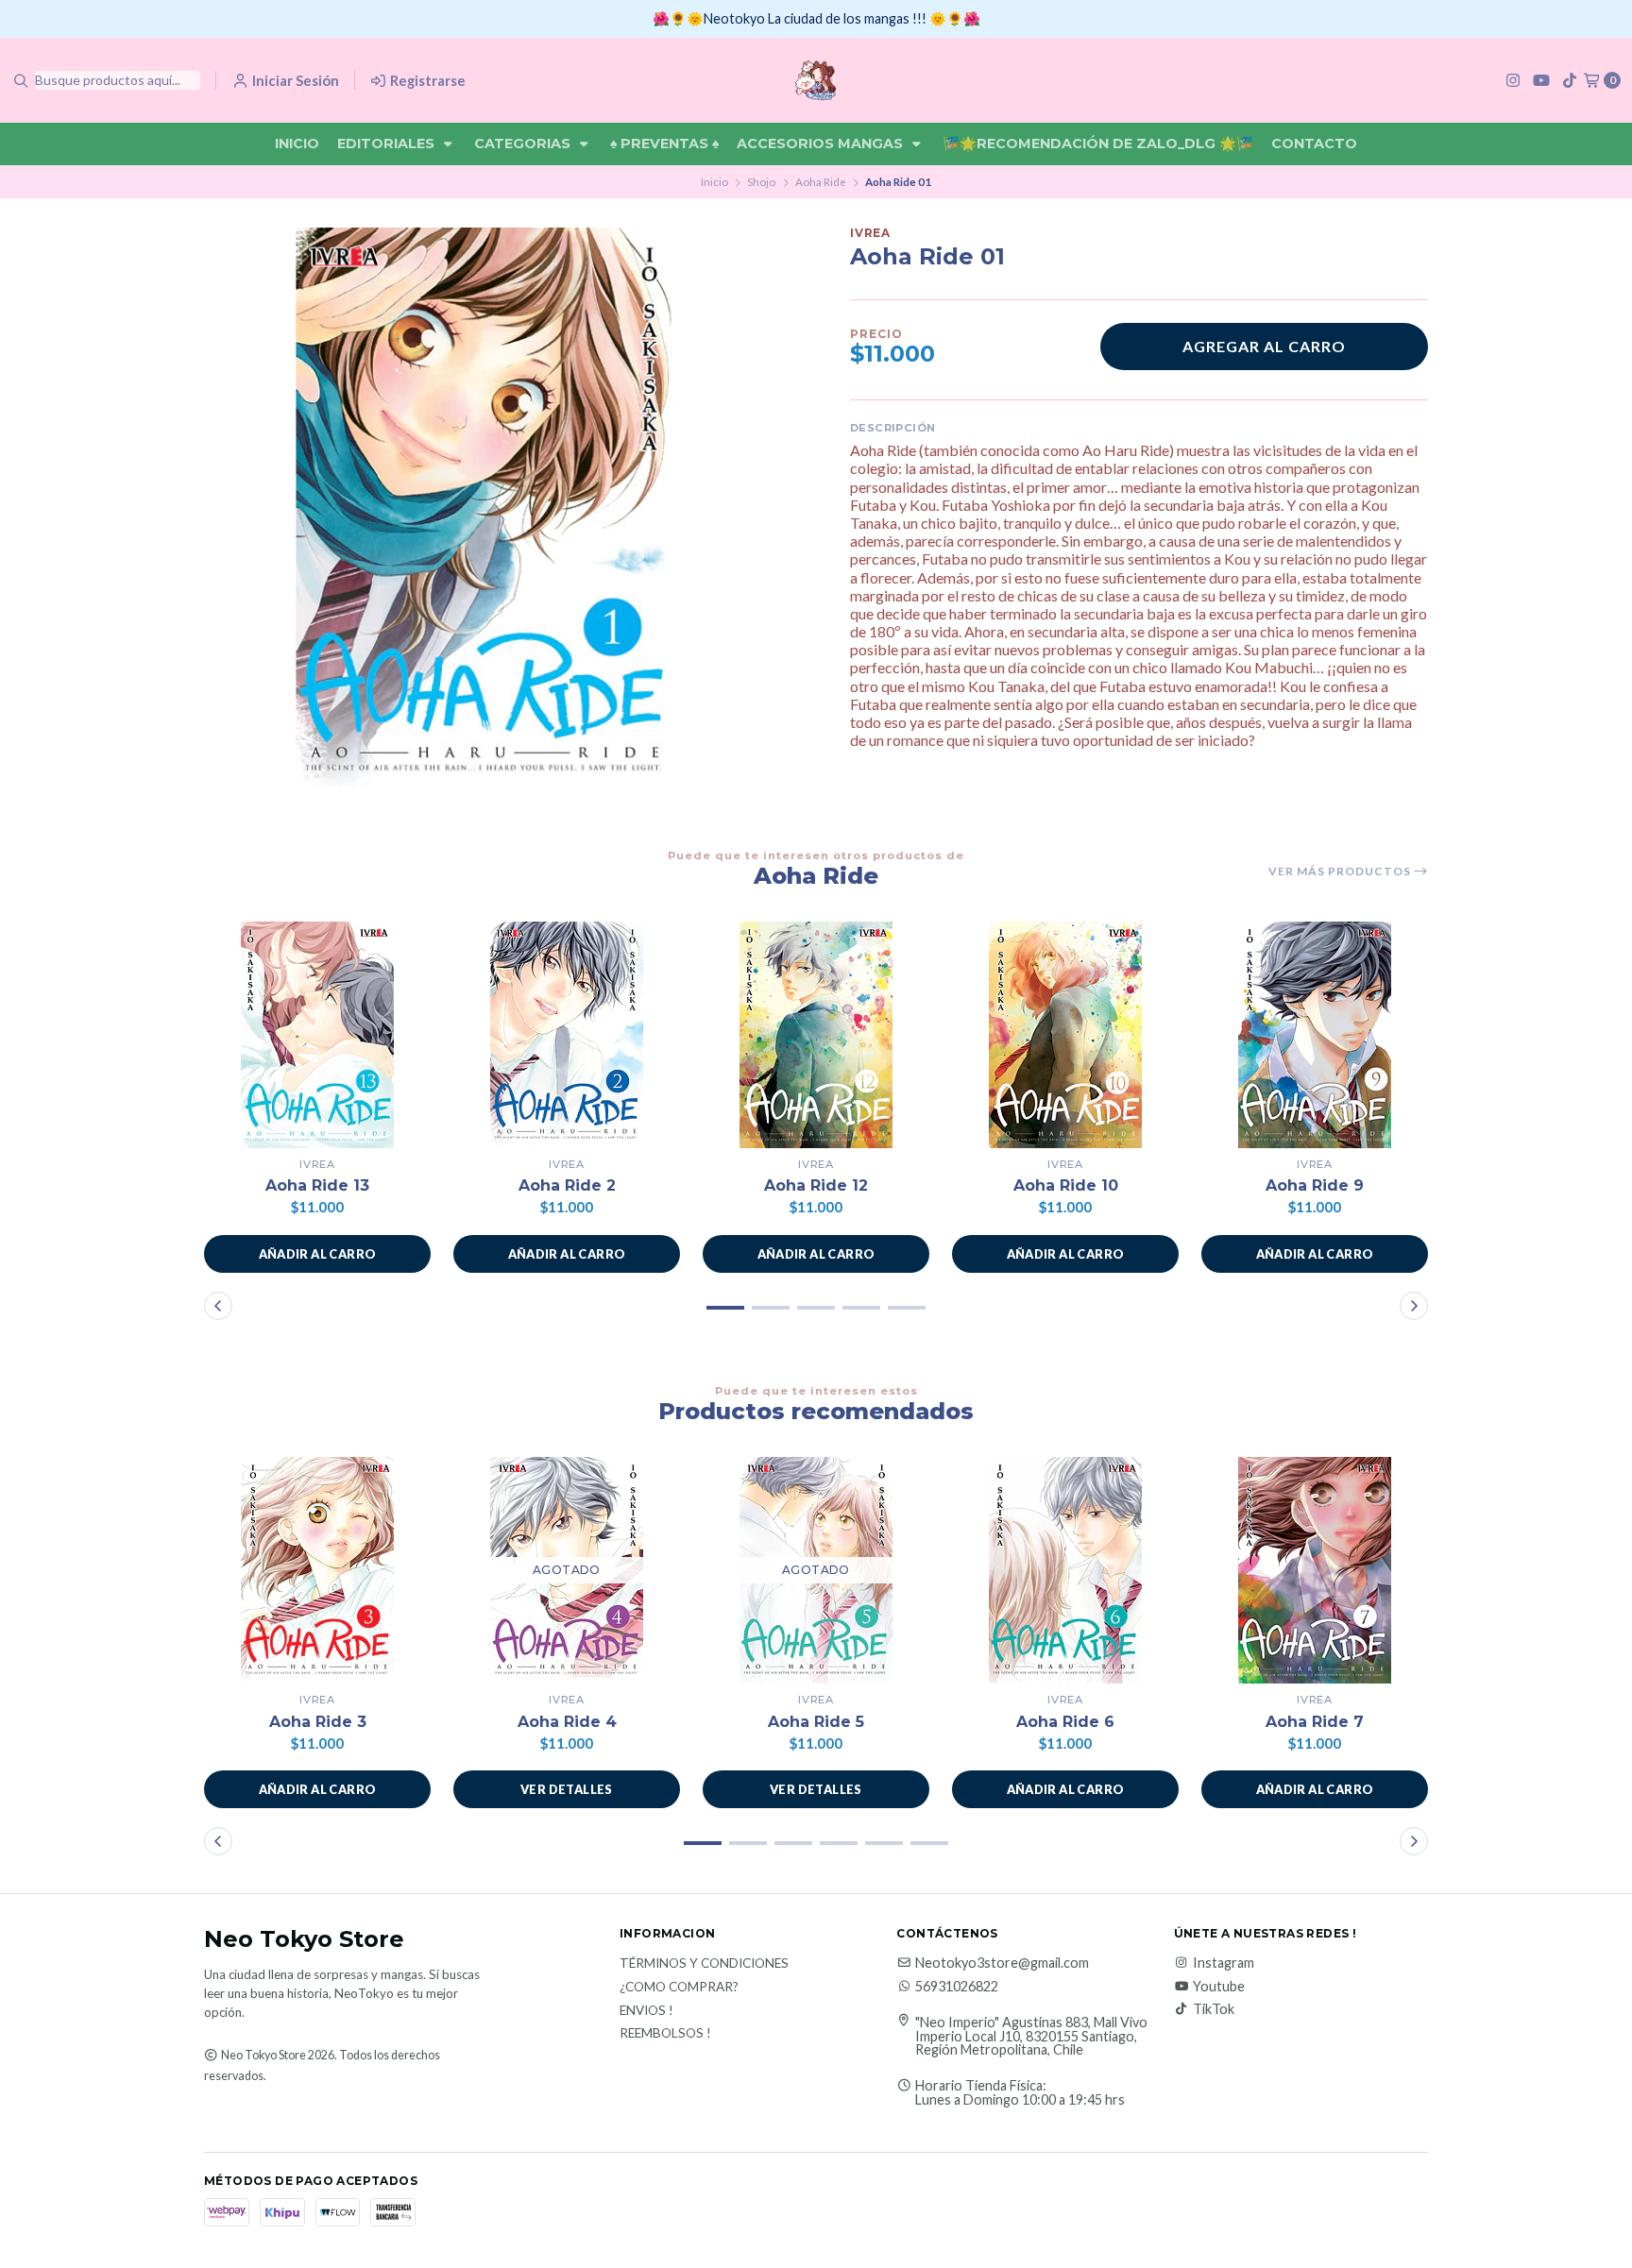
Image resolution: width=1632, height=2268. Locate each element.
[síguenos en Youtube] (1541, 80)
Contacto (1314, 144)
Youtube (1219, 1987)
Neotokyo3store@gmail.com (1002, 1963)
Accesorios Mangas (822, 144)
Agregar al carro (1264, 346)
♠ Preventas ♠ (664, 144)
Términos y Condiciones (704, 1964)
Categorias (524, 144)
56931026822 (957, 1987)
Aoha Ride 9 (1315, 1185)
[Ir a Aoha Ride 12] (816, 1035)
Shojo (761, 182)
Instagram (1224, 1963)
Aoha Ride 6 (1065, 1722)
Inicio (297, 144)
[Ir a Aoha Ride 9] (1315, 1035)
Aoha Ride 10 (1066, 1185)
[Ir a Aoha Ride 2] (567, 1035)
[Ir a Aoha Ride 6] (1065, 1570)
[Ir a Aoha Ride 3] (317, 1570)
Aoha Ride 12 (816, 1185)
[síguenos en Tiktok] (1570, 80)
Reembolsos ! (665, 2034)
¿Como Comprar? (679, 1988)
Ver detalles (567, 1789)
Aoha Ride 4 (567, 1722)
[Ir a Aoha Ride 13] (317, 1035)
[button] (317, 1254)
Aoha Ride (821, 182)
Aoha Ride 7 (1315, 1722)
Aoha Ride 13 (317, 1185)
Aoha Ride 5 (816, 1722)
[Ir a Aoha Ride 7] (1315, 1570)
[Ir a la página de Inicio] (816, 80)
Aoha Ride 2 (567, 1185)
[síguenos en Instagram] (1513, 80)
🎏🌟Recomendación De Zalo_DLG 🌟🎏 (1098, 144)
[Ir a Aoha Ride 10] (1065, 1035)
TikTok (1214, 2009)
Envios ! (646, 2011)
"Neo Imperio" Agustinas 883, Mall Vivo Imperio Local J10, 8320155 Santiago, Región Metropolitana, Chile (1031, 2036)
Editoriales (388, 144)
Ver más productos (1341, 872)
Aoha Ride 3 (318, 1722)
